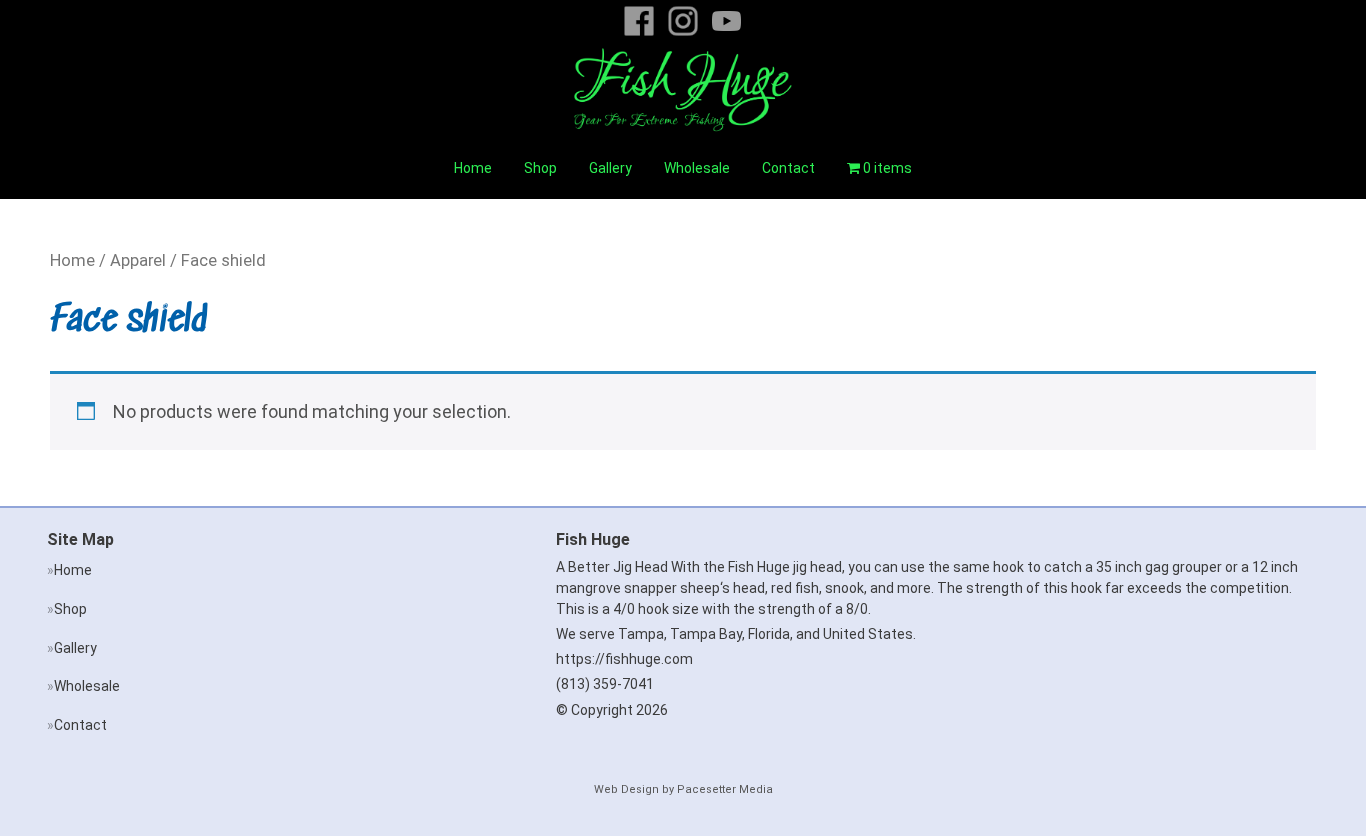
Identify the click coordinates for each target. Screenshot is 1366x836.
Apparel (138, 260)
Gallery (610, 168)
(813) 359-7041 (605, 684)
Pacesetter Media (725, 789)
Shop (540, 168)
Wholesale (697, 168)
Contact (788, 168)
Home (473, 168)
